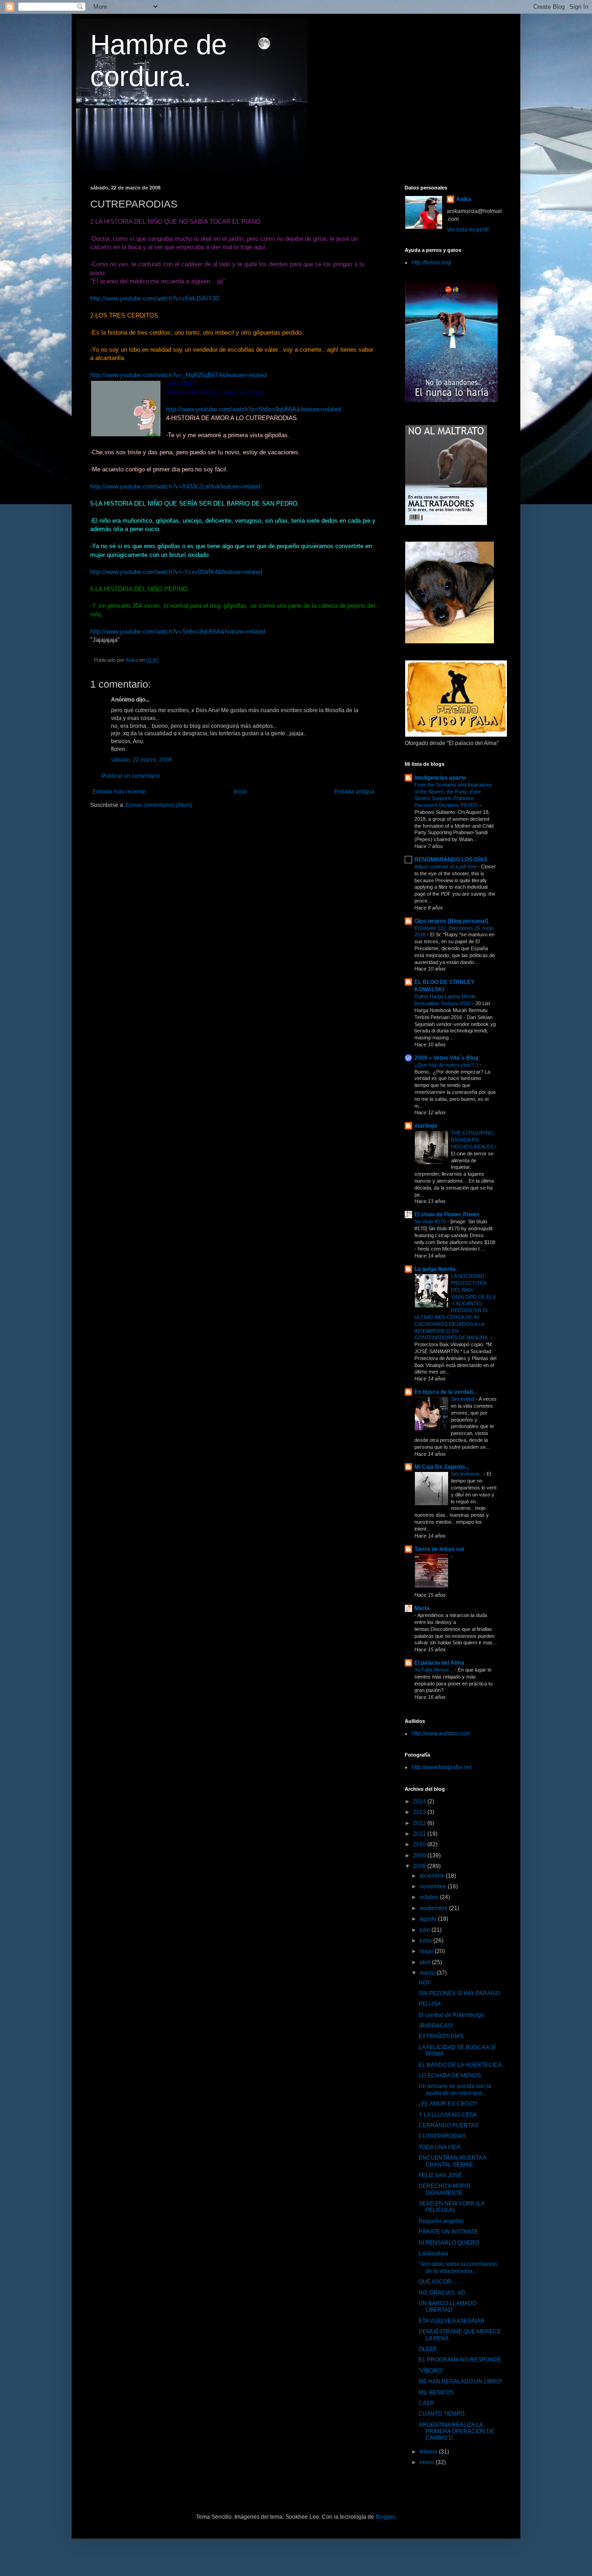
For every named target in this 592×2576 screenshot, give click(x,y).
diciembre (433, 1876)
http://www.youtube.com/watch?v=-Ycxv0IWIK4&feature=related (176, 572)
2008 (420, 1866)
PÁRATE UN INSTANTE (448, 2232)
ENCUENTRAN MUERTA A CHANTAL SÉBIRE (452, 2161)
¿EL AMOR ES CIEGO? (448, 2104)
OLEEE (428, 2349)
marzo (428, 1973)
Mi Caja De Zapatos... (442, 1467)
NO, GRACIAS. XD (442, 2293)
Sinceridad (463, 1399)
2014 (420, 1801)
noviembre (434, 1886)
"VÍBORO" (431, 2371)
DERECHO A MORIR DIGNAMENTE (445, 2189)
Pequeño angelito (441, 2221)
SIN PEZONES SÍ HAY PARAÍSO (459, 1993)
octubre (430, 1897)
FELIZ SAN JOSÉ (440, 2175)
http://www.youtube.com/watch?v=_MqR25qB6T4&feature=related (178, 375)
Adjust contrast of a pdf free (446, 867)
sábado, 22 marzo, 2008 (142, 760)
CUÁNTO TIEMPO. (442, 2414)
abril (426, 1962)
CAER (426, 2403)
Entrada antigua (355, 792)
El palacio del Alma (439, 1663)
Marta (422, 1608)
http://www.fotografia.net (441, 1767)
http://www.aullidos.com (441, 1734)
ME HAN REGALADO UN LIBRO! (460, 2381)
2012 (420, 1823)
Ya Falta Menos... (435, 1670)
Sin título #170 (431, 1221)
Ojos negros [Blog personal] (451, 921)
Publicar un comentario (131, 776)
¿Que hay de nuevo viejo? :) (447, 1065)
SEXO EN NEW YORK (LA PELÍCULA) (451, 2207)
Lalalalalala (433, 2253)
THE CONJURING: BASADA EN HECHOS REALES (473, 1140)
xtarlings (426, 1126)
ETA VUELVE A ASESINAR (452, 2321)
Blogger (385, 2517)
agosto (429, 1919)
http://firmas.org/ (432, 262)
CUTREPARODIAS (442, 2136)
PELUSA (430, 2004)
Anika (464, 199)
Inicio (240, 792)
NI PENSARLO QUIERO (449, 2243)
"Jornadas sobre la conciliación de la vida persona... (458, 2267)
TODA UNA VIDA (440, 2147)
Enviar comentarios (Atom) (159, 805)
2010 (420, 1844)
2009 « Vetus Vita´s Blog (446, 1058)
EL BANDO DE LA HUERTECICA (460, 2065)
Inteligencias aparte (440, 778)
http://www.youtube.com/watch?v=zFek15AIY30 (154, 298)
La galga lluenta (435, 1269)
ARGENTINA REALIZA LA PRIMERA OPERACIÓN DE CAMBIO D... (456, 2432)
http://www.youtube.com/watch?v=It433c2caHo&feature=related (175, 486)
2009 (420, 1856)
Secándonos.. (467, 1474)
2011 (420, 1834)
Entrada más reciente (119, 792)
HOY (425, 1983)
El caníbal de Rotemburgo (451, 2015)
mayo (427, 1951)
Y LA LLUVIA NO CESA (448, 2115)
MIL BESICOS (436, 2393)
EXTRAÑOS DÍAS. (442, 2036)
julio (425, 1930)
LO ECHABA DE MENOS (450, 2075)
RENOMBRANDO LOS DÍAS (451, 860)
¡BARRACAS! (436, 2026)
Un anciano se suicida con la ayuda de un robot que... (455, 2089)
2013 (420, 1812)
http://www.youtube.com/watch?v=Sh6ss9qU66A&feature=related (253, 409)
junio (426, 1941)
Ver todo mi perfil (468, 230)
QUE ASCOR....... (440, 2282)
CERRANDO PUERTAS (448, 2125)
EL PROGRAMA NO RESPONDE (460, 2360)
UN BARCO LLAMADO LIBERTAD (447, 2307)
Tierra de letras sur (440, 1549)
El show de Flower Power (447, 1215)
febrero (429, 2452)
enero (428, 2462)
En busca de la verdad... (446, 1392)
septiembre (434, 1908)
